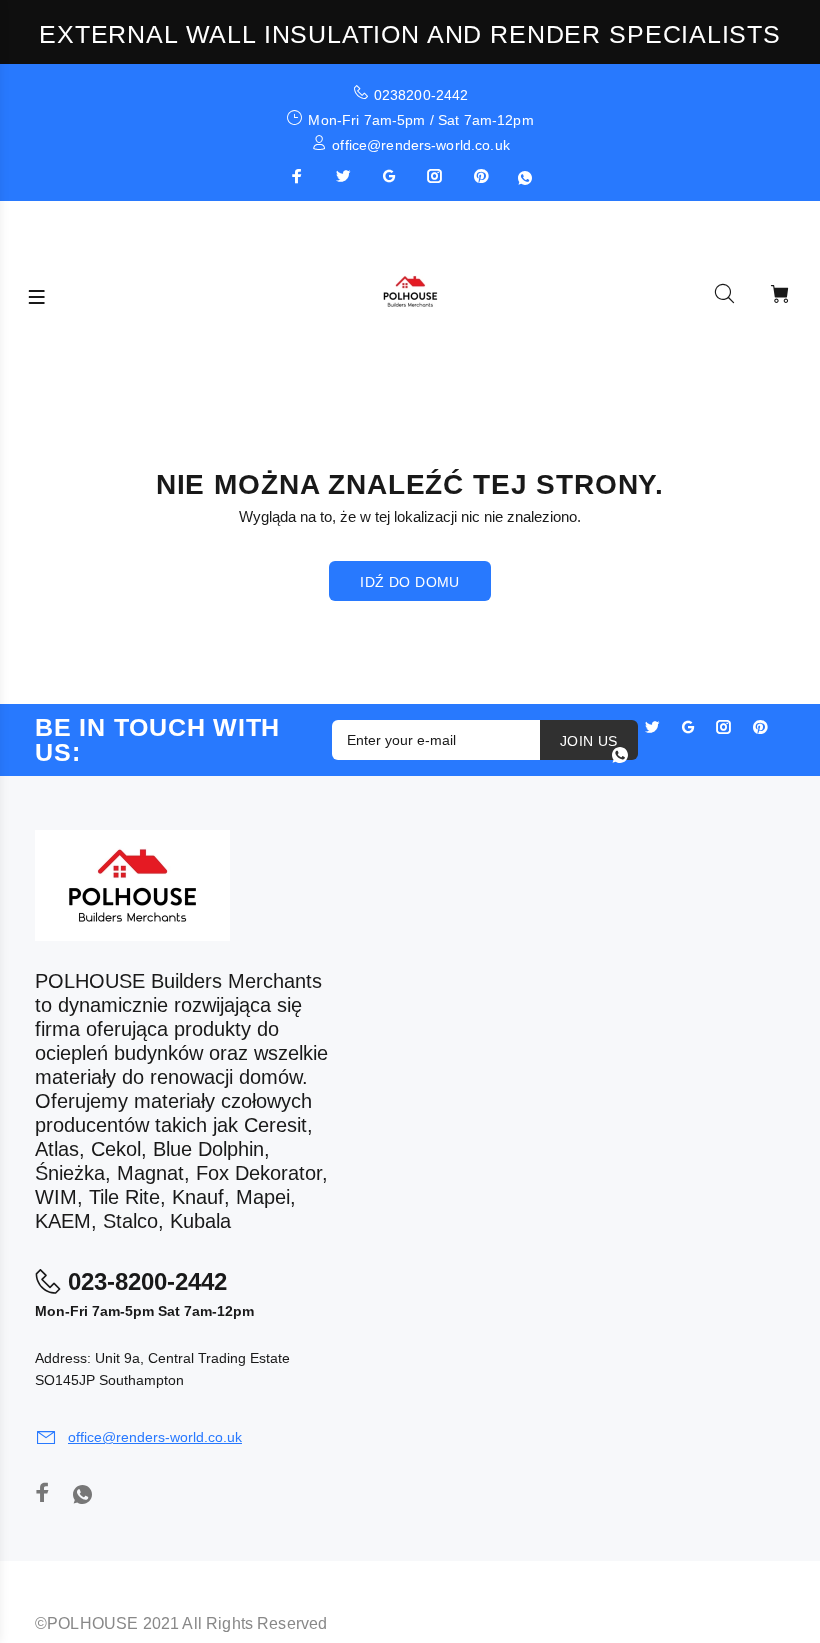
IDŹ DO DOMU (410, 582)
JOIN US (589, 741)
